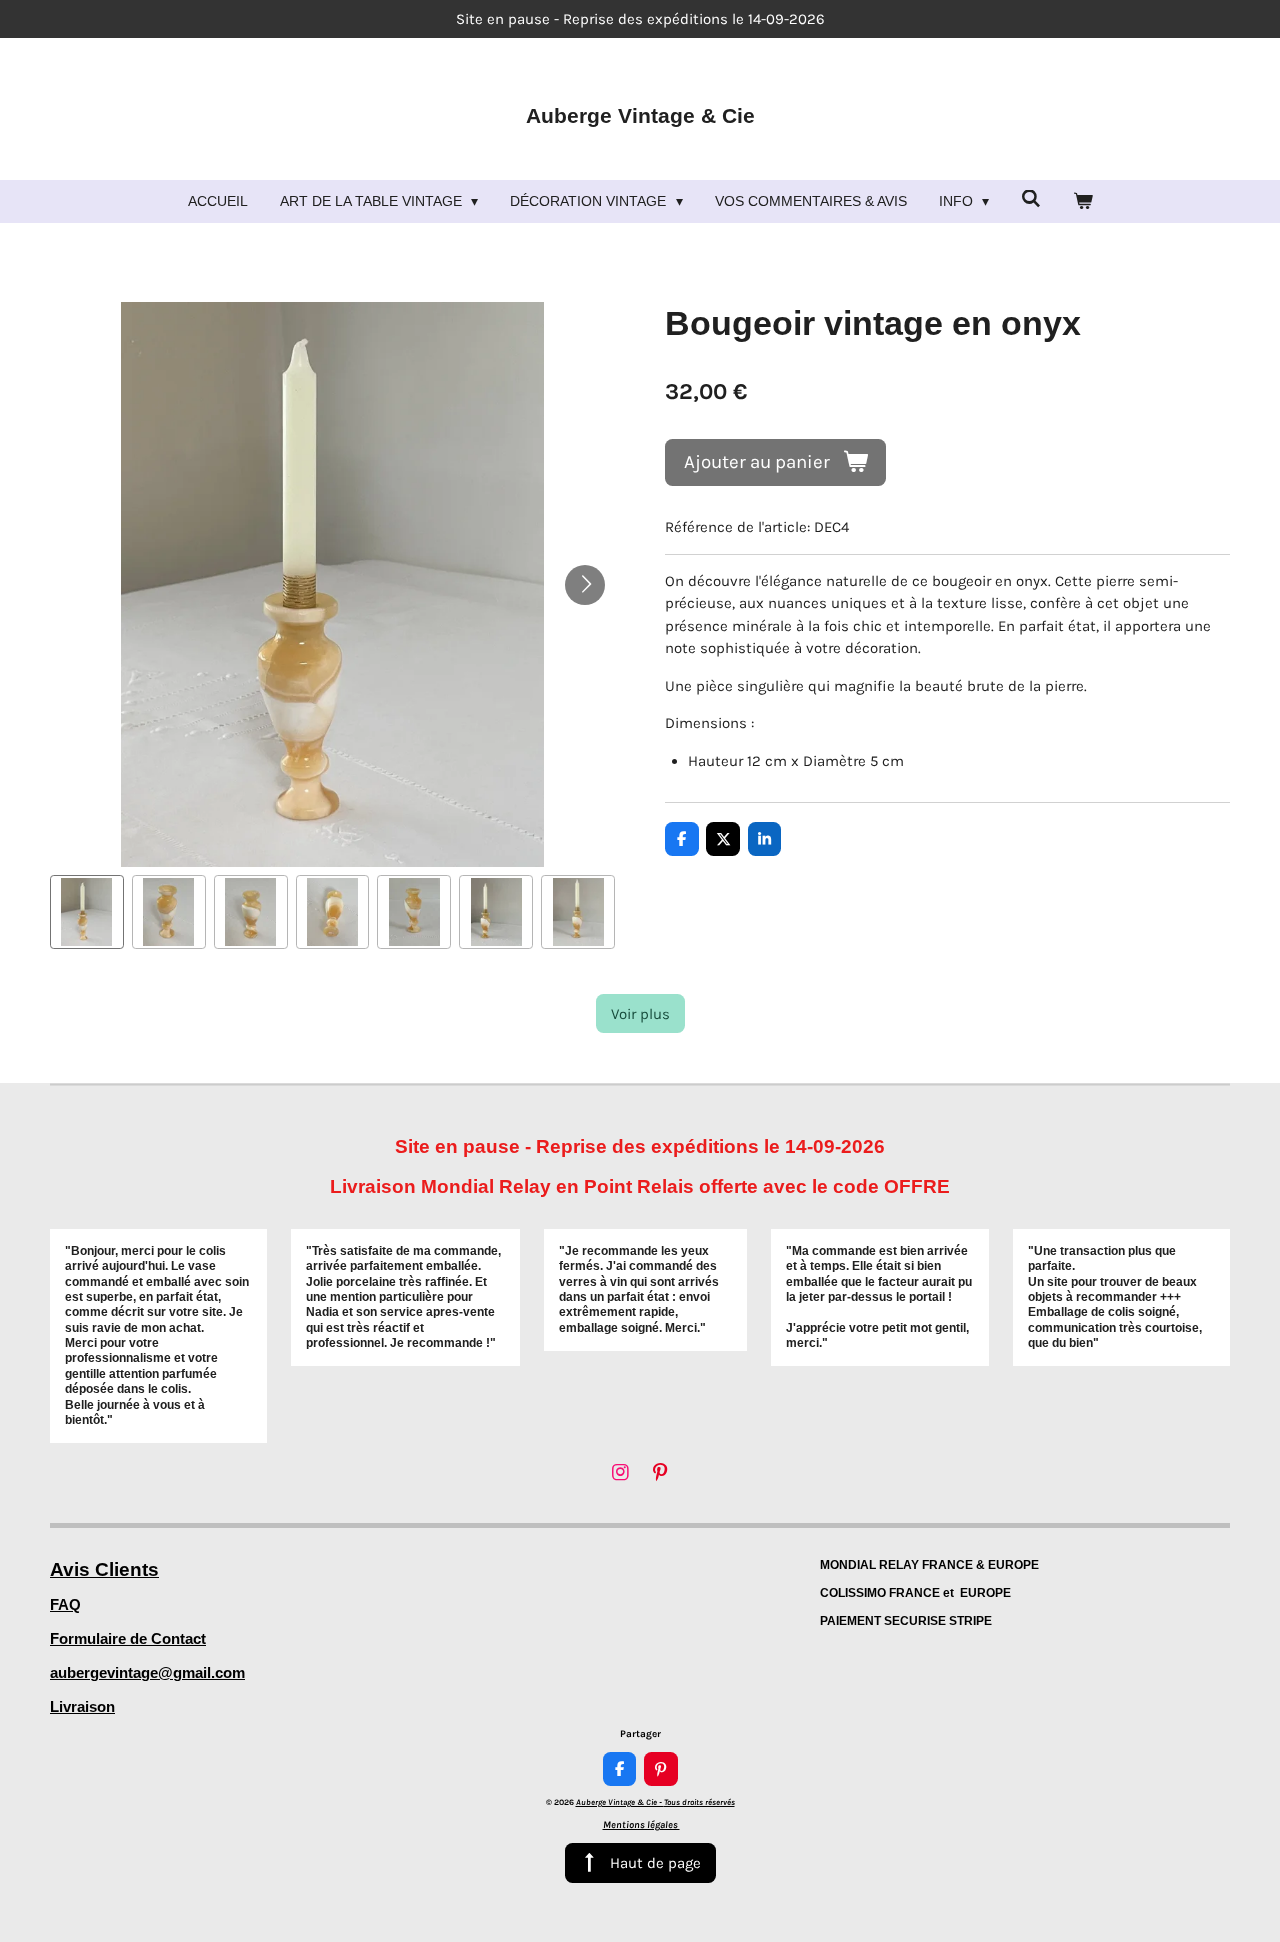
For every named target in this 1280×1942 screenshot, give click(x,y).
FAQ (65, 1604)
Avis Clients (104, 1569)
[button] (87, 912)
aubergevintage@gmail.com (147, 1672)
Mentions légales (641, 1825)
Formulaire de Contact (128, 1638)
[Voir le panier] (1083, 201)
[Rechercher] (1031, 199)
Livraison (82, 1706)
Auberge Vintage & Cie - (655, 1802)
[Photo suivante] (585, 585)
